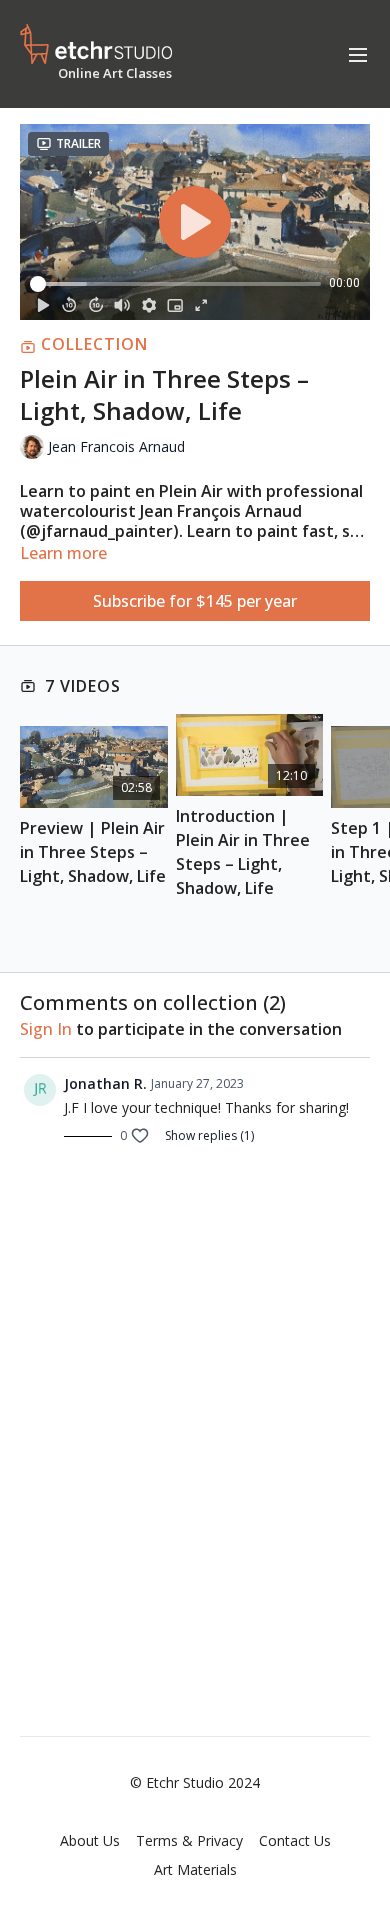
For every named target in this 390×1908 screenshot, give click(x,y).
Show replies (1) (209, 1136)
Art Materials (195, 1869)
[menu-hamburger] (358, 54)
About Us (90, 1840)
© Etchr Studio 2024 (195, 1783)
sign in (46, 1029)
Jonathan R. (105, 1083)
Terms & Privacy (189, 1840)
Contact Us (295, 1840)
